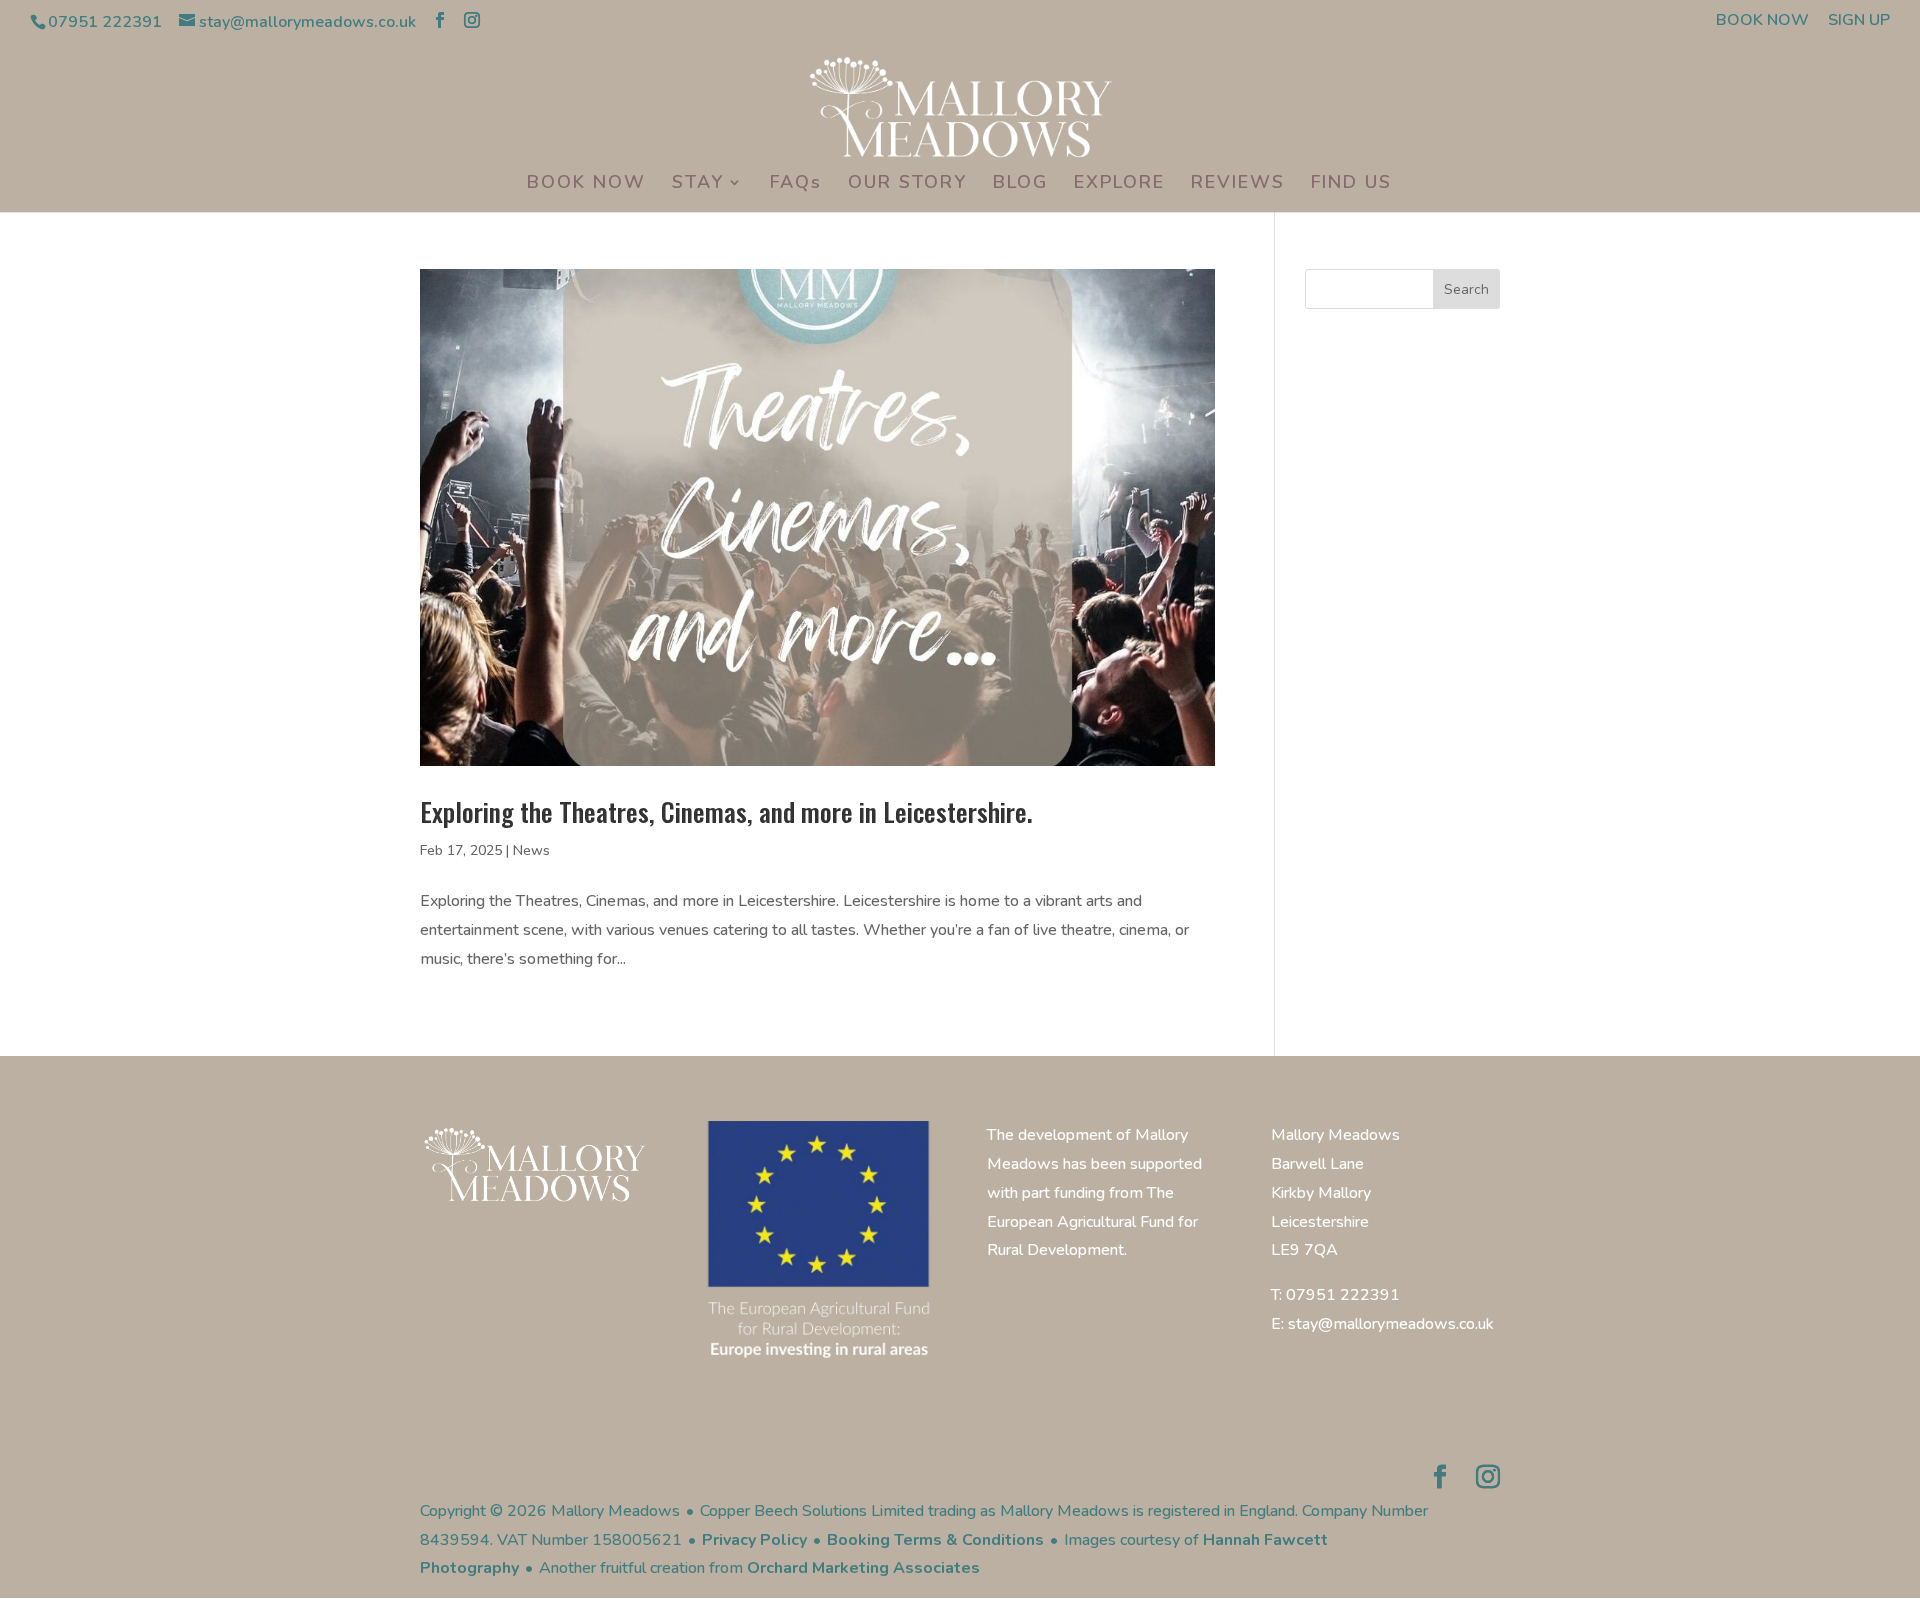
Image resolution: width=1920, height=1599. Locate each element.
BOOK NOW (1762, 21)
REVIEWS (1238, 184)
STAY (698, 184)
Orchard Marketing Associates (863, 1568)
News (531, 850)
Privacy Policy (754, 1540)
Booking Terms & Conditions (935, 1540)
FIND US (1351, 184)
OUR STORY (907, 184)
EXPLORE (1119, 184)
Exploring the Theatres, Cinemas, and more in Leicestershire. (726, 811)
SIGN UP (1859, 21)
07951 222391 (105, 22)
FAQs (796, 184)
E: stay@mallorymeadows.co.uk (1382, 1324)
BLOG (1020, 184)
